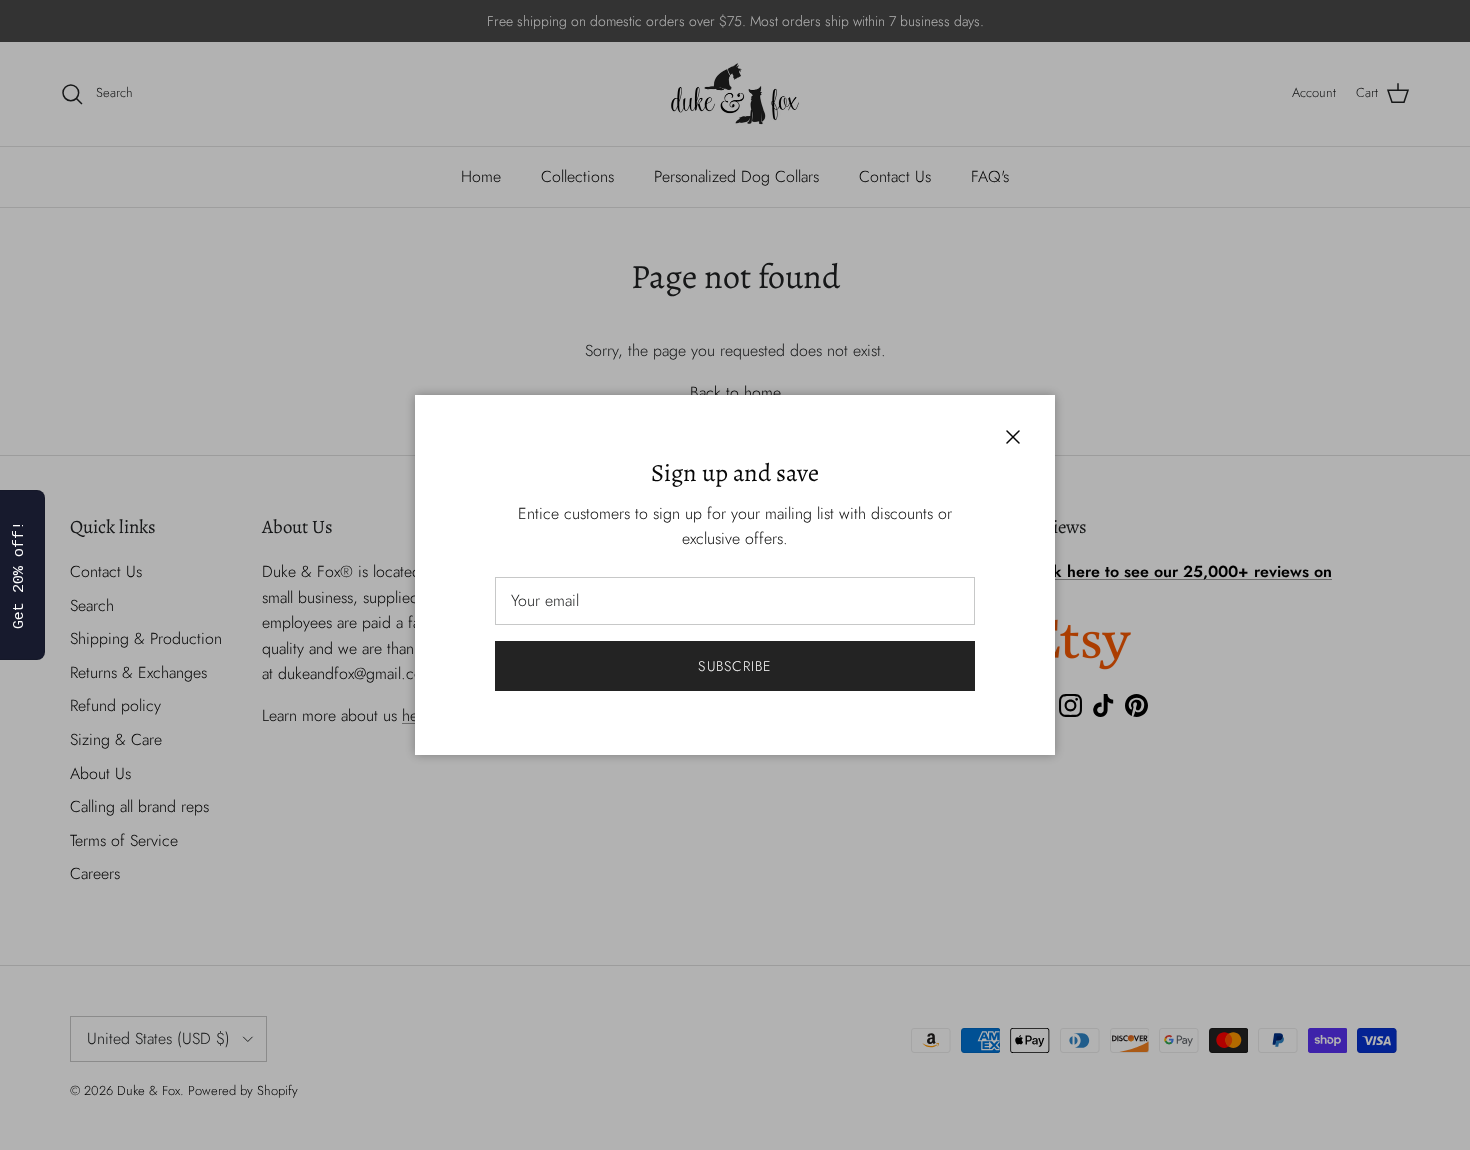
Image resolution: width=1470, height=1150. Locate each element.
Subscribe (734, 666)
